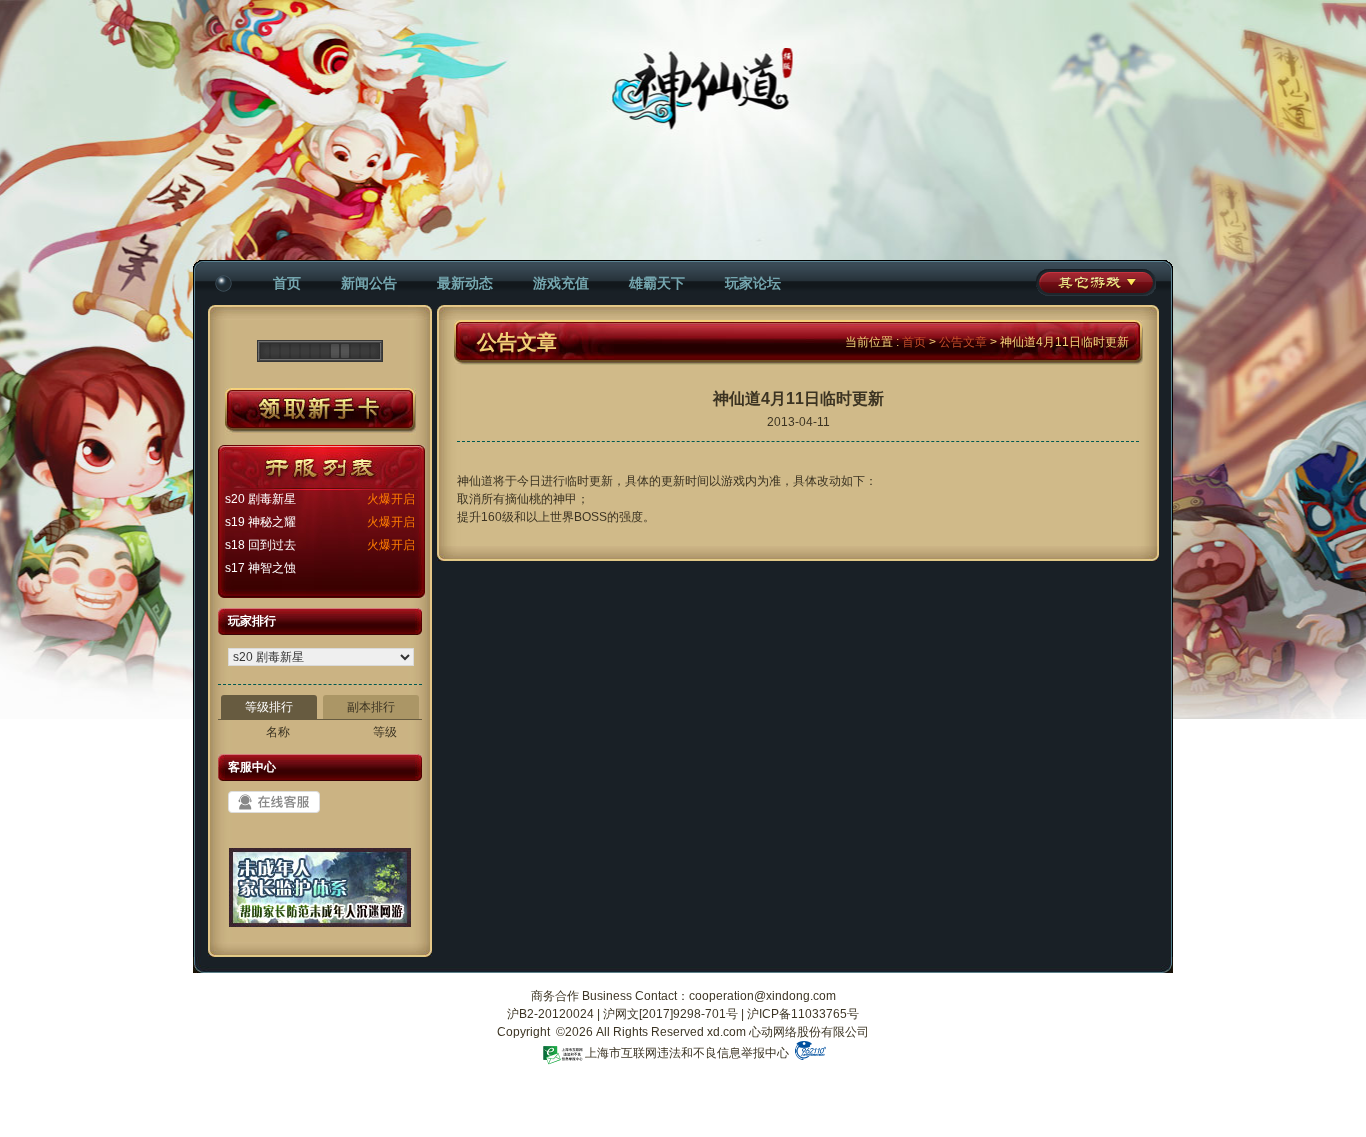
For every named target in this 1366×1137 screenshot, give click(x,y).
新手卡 (320, 411)
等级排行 (269, 707)
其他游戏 (1096, 282)
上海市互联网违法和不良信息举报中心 (687, 1053)
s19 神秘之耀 (260, 522)
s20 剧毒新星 (260, 499)
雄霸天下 (657, 283)
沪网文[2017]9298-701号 (670, 1014)
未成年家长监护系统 (320, 895)
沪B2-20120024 (550, 1014)
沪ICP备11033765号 (803, 1014)
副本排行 (371, 707)
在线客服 (274, 802)
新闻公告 (369, 283)
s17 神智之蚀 (260, 568)
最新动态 (465, 283)
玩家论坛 (753, 283)
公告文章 (963, 342)
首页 (287, 283)
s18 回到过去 (260, 545)
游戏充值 (561, 283)
